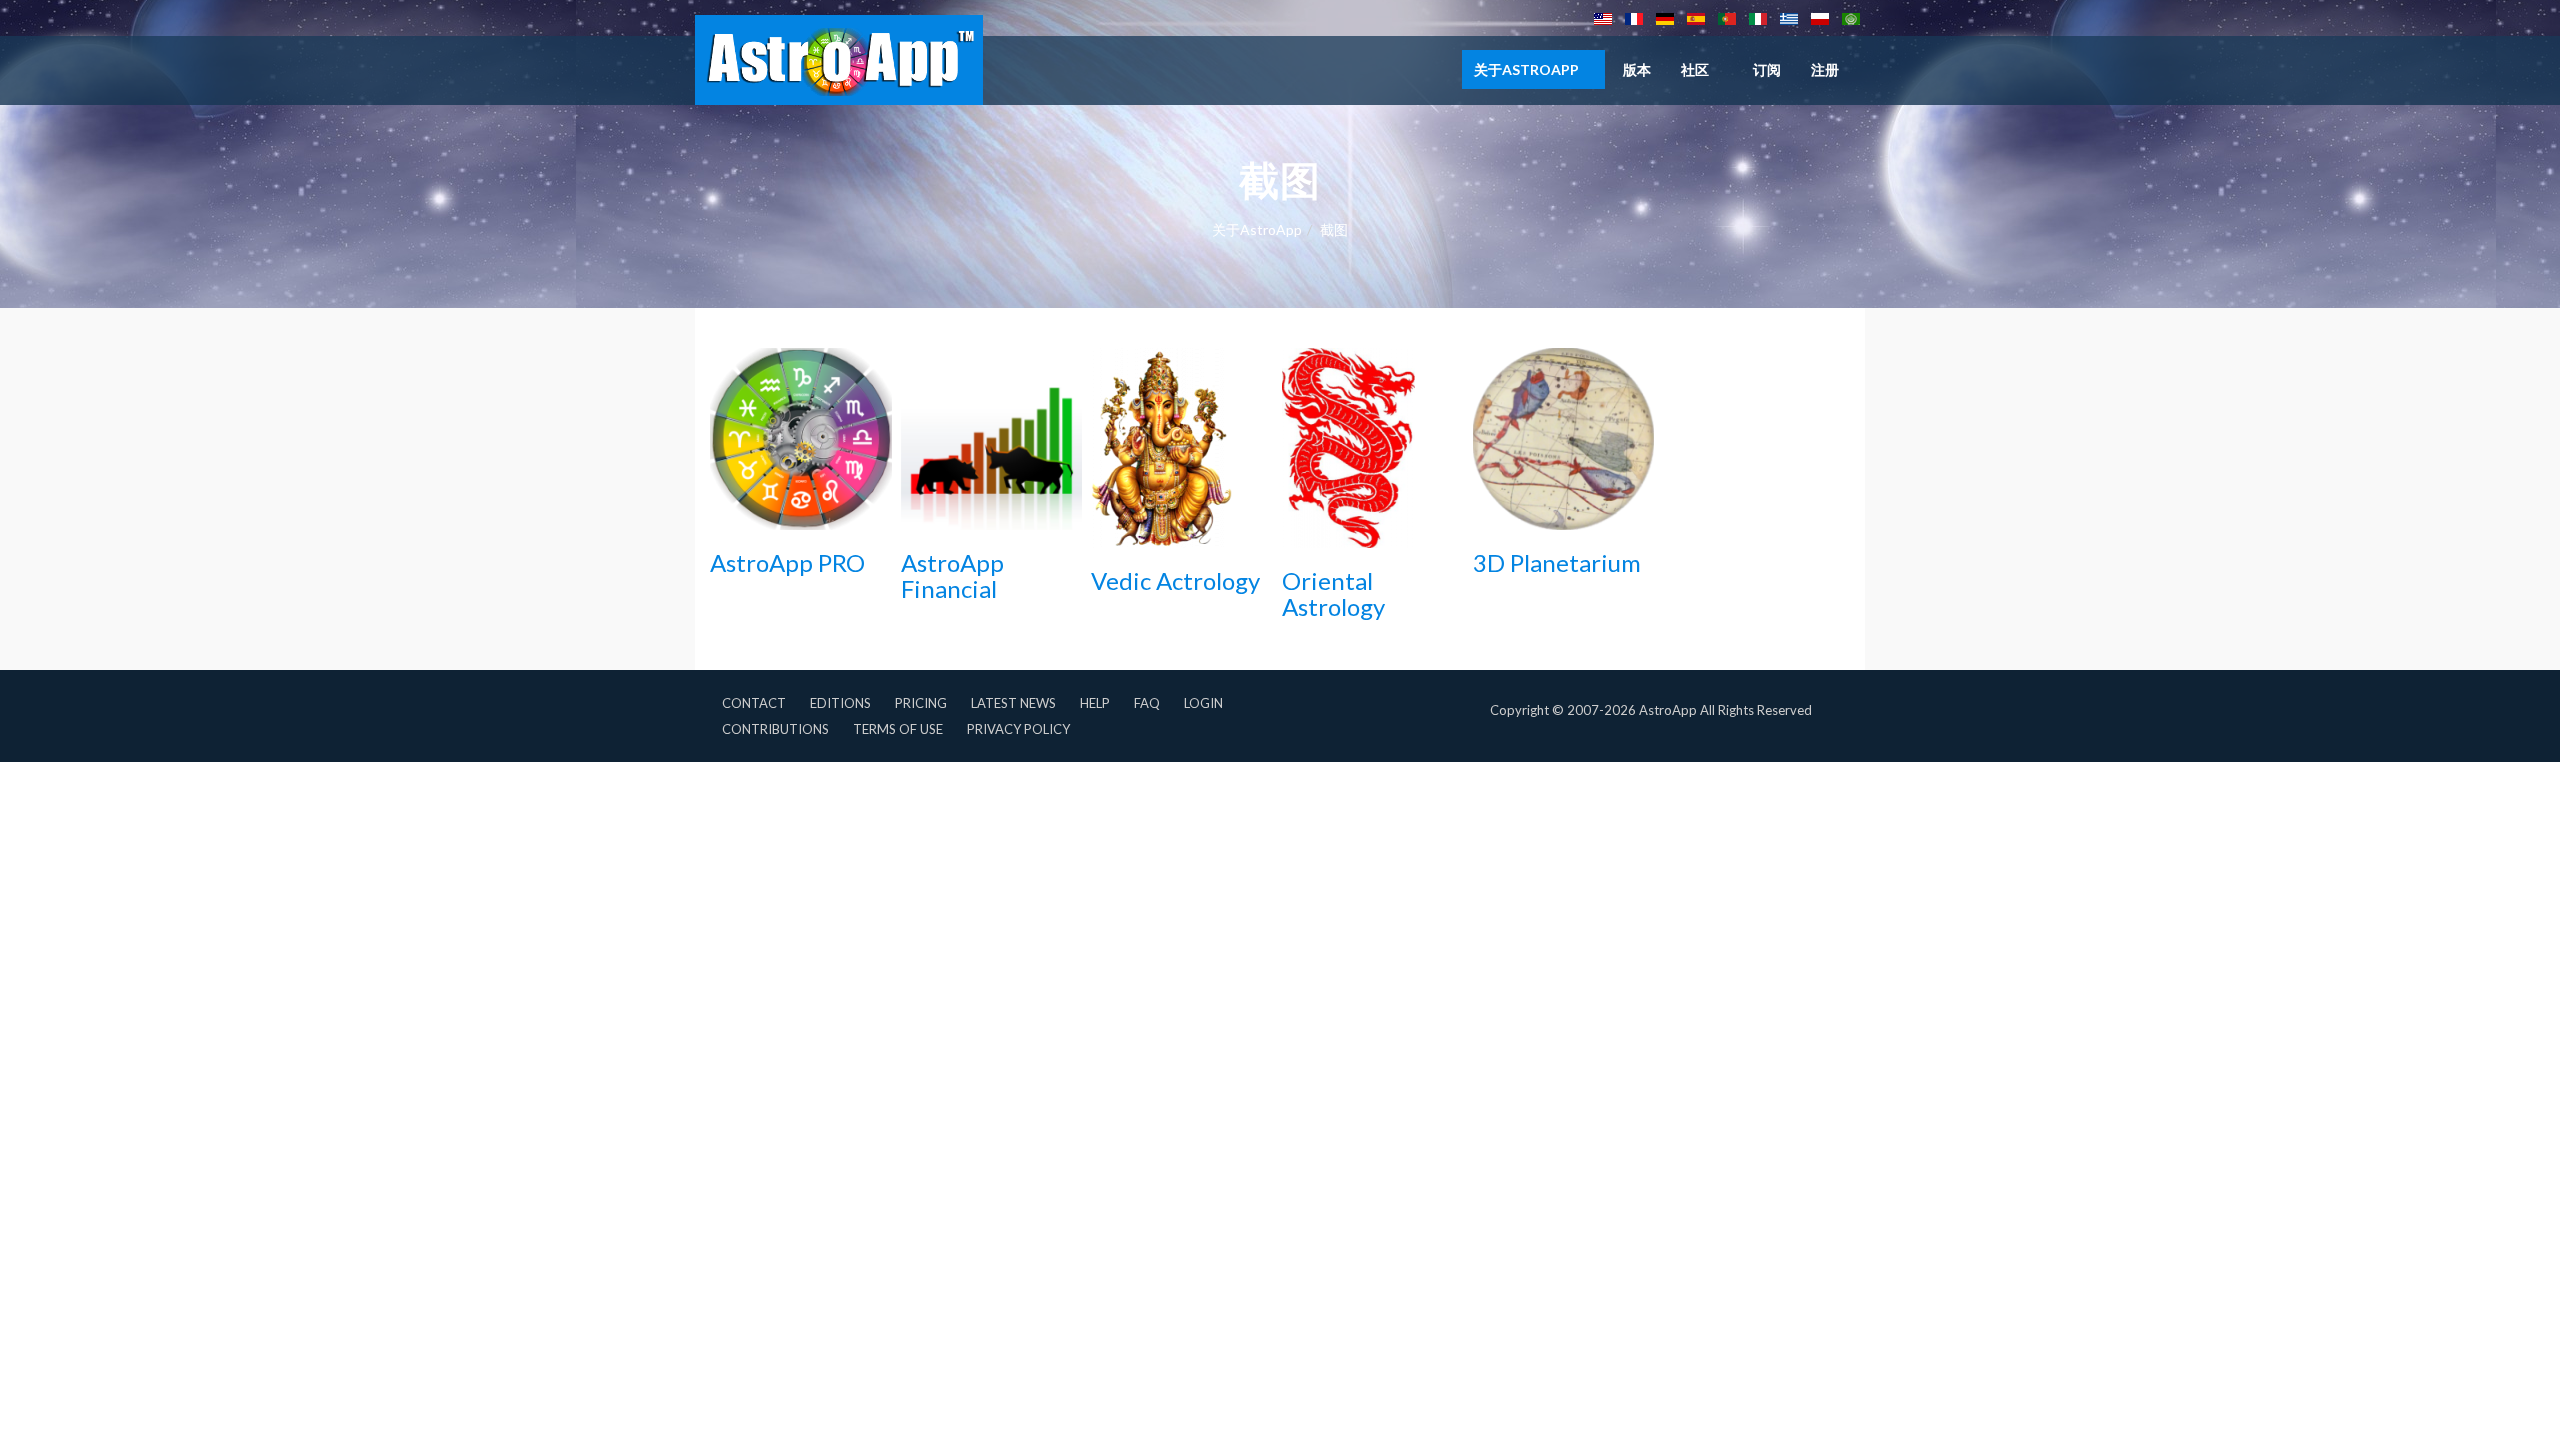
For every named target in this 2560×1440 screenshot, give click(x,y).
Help (1095, 703)
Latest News (1013, 703)
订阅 (1767, 69)
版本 (1637, 69)
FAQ (1147, 703)
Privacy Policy (1018, 729)
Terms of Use (898, 729)
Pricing (921, 703)
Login (1203, 703)
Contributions (775, 729)
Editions (840, 703)
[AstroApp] (839, 60)
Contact (754, 703)
